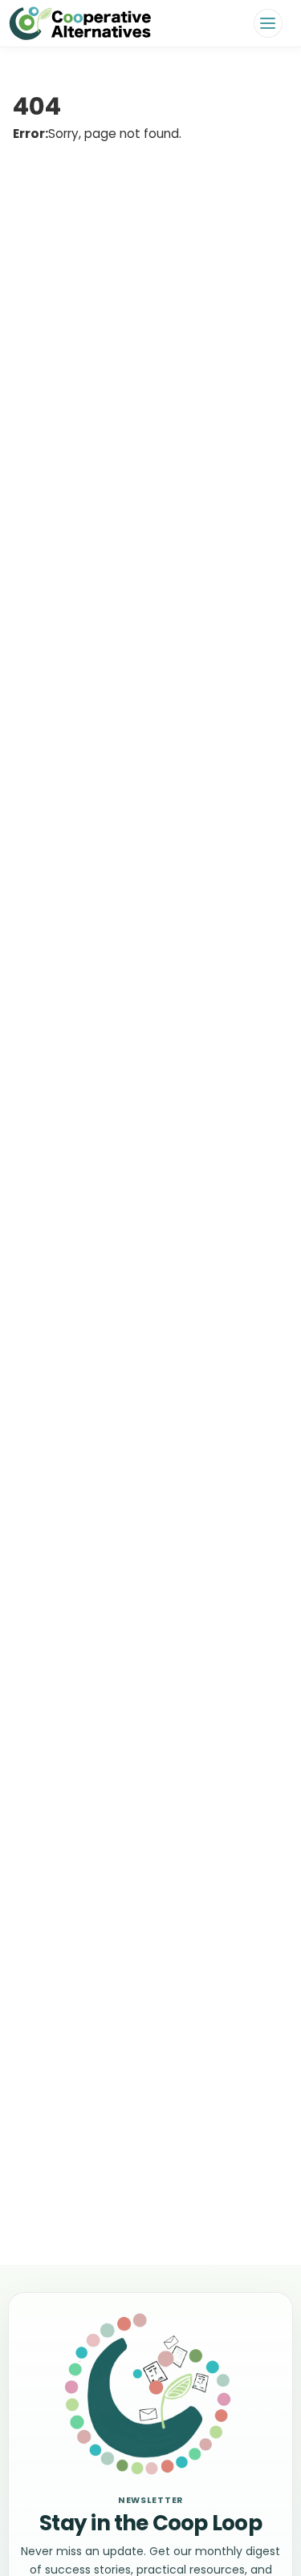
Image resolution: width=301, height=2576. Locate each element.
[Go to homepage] (80, 23)
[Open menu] (268, 23)
